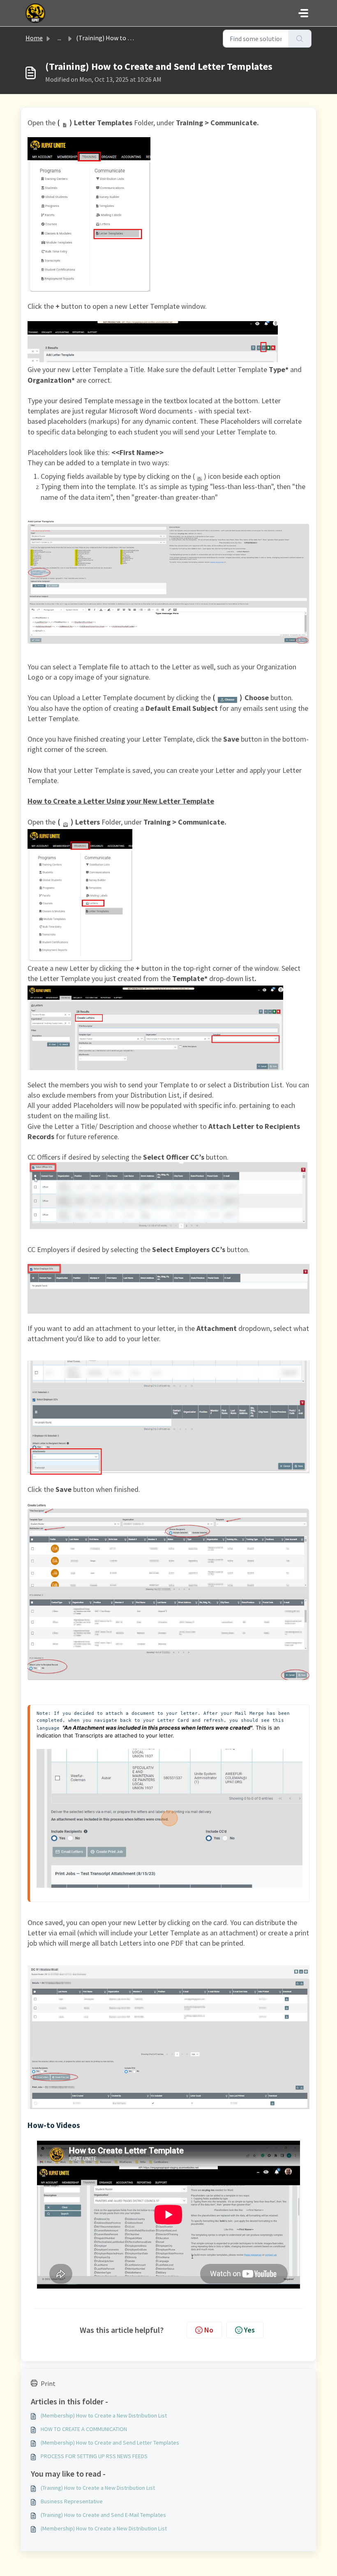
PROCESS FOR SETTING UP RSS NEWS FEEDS (94, 2456)
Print (48, 2383)
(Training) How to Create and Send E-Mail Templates (103, 2515)
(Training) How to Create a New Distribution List (98, 2488)
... (59, 38)
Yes (249, 2330)
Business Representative (72, 2501)
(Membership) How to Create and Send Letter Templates (110, 2443)
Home (34, 38)
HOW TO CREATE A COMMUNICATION (84, 2429)
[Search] (300, 39)
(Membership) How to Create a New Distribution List (104, 2415)
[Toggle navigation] (303, 13)
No (209, 2330)
